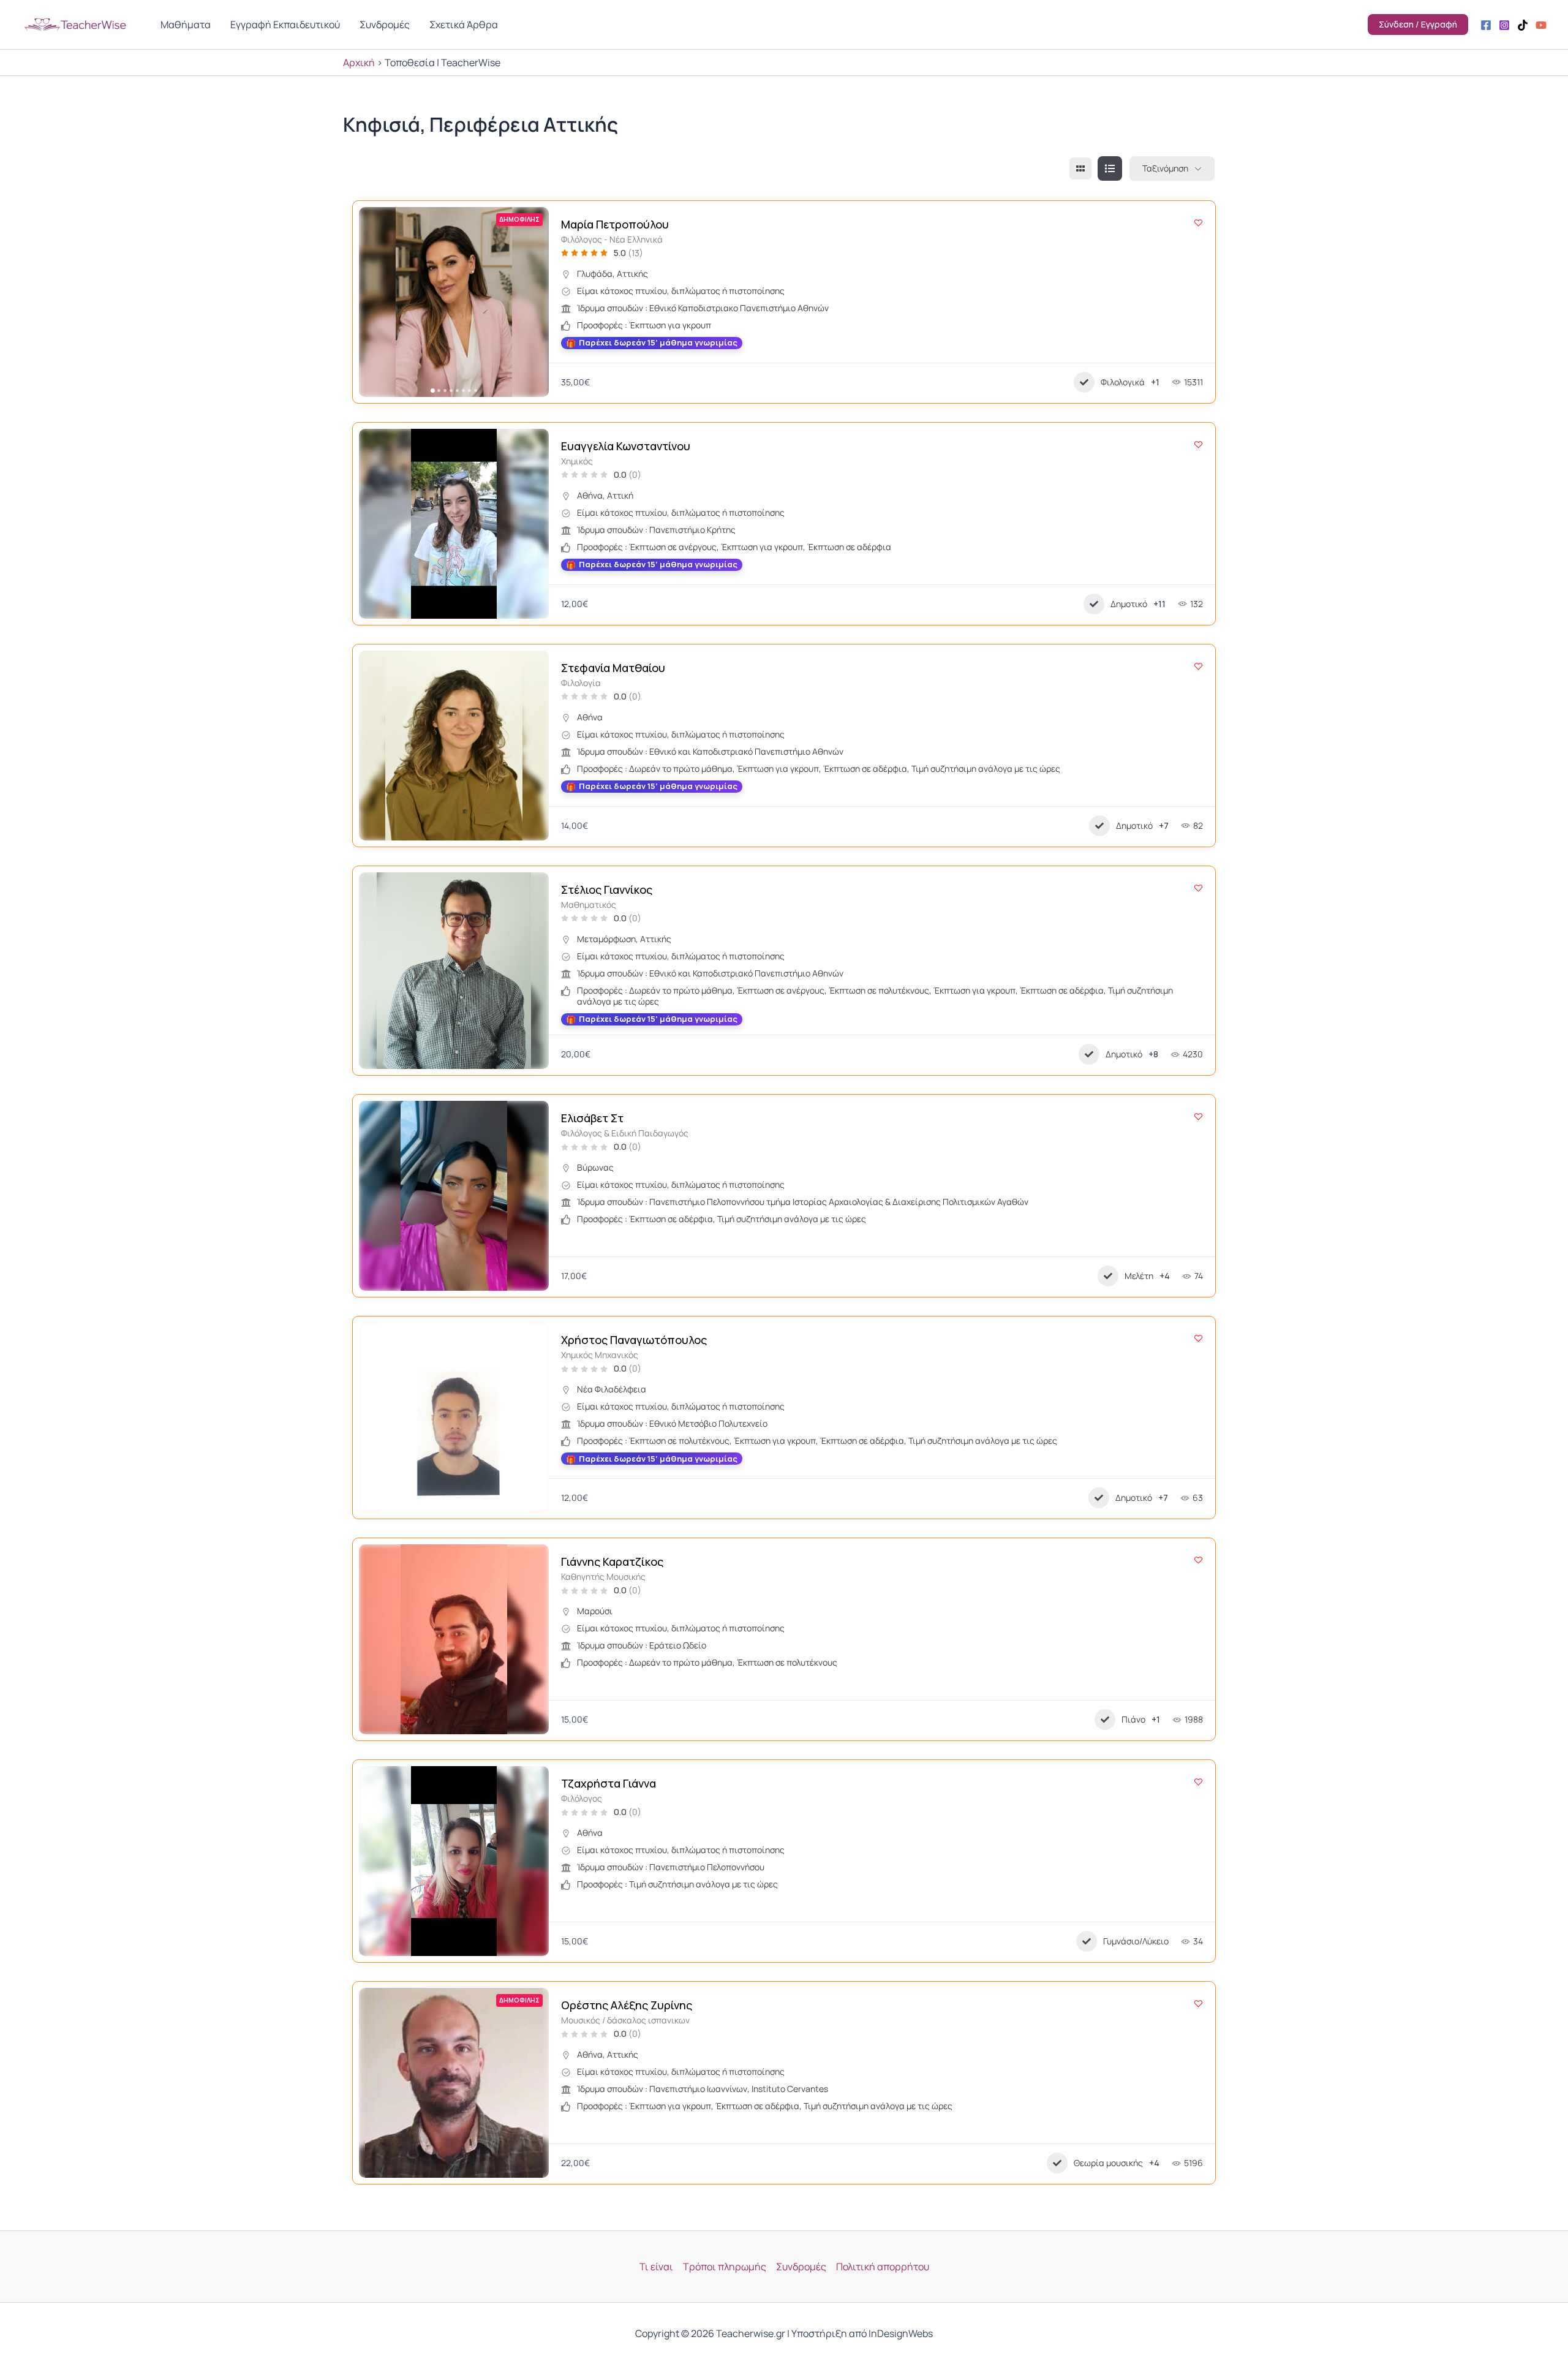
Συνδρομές (801, 2267)
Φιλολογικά (1123, 382)
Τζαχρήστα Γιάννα (609, 1783)
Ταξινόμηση (1165, 168)
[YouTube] (1541, 25)
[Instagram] (1504, 25)
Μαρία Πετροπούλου (615, 224)
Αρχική (359, 62)
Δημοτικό (1129, 604)
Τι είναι (656, 2267)
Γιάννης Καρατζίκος (612, 1562)
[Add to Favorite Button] (1198, 223)
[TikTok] (1523, 25)
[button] (374, 302)
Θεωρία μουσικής (1108, 2163)
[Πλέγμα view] (1080, 168)
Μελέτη (1139, 1276)
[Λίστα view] (1110, 168)
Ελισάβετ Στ (592, 1118)
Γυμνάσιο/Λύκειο (1136, 1941)
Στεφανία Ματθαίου (613, 668)
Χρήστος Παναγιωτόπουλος (634, 1340)
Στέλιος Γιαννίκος (607, 889)
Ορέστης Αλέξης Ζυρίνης (627, 2005)
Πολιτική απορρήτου (883, 2267)
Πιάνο (1133, 1719)
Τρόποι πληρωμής (725, 2267)
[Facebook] (1486, 25)
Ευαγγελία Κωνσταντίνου (626, 446)
